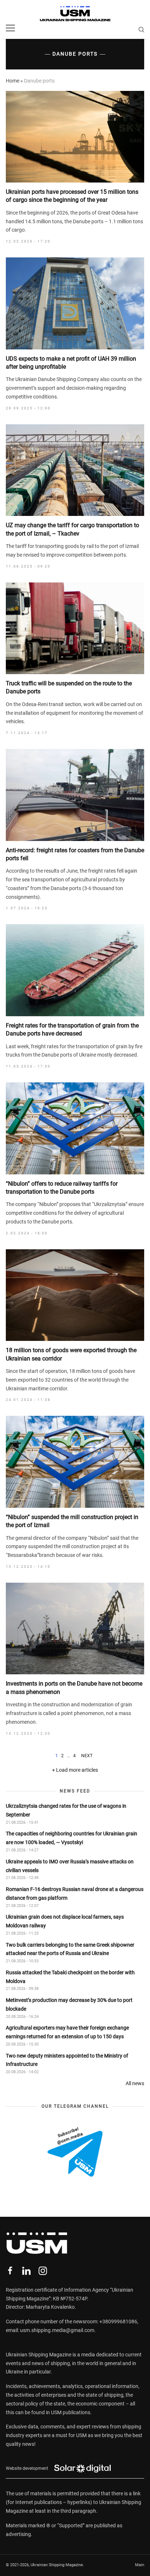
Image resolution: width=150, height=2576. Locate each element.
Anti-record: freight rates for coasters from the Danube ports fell (75, 854)
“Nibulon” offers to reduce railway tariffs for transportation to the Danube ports (62, 1188)
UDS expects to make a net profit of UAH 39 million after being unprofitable (71, 363)
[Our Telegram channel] (75, 2152)
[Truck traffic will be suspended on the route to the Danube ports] (75, 628)
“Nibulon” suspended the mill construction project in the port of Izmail (72, 1521)
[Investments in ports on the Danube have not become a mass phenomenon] (75, 1628)
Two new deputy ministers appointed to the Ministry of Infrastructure (67, 2060)
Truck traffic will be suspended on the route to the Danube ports (69, 687)
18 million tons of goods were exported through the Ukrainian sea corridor (71, 1354)
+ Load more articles (75, 1770)
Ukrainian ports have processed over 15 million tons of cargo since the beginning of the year (72, 196)
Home (13, 81)
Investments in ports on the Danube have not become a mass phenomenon (74, 1688)
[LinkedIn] (26, 2271)
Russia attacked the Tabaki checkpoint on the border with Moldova (70, 1977)
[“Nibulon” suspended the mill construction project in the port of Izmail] (75, 1462)
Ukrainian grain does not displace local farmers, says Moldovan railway (65, 1921)
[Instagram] (43, 2271)
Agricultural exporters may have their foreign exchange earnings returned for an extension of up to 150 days (67, 2032)
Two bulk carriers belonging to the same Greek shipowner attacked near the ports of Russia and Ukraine (70, 1949)
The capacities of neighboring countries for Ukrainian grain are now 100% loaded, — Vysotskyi (72, 1838)
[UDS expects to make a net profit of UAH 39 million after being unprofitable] (75, 303)
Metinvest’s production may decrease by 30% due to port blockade (69, 2004)
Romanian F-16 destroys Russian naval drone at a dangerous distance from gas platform (75, 1894)
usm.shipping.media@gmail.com (57, 2330)
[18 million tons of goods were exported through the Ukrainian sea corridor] (75, 1295)
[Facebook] (10, 2271)
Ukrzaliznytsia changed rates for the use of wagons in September (66, 1810)
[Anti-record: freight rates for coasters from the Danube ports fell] (75, 795)
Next (87, 1756)
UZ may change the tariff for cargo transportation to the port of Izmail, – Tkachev (72, 529)
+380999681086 (118, 2321)
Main (140, 2565)
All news (135, 2083)
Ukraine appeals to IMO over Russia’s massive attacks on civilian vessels (70, 1866)
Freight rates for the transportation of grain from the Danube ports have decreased (72, 1029)
